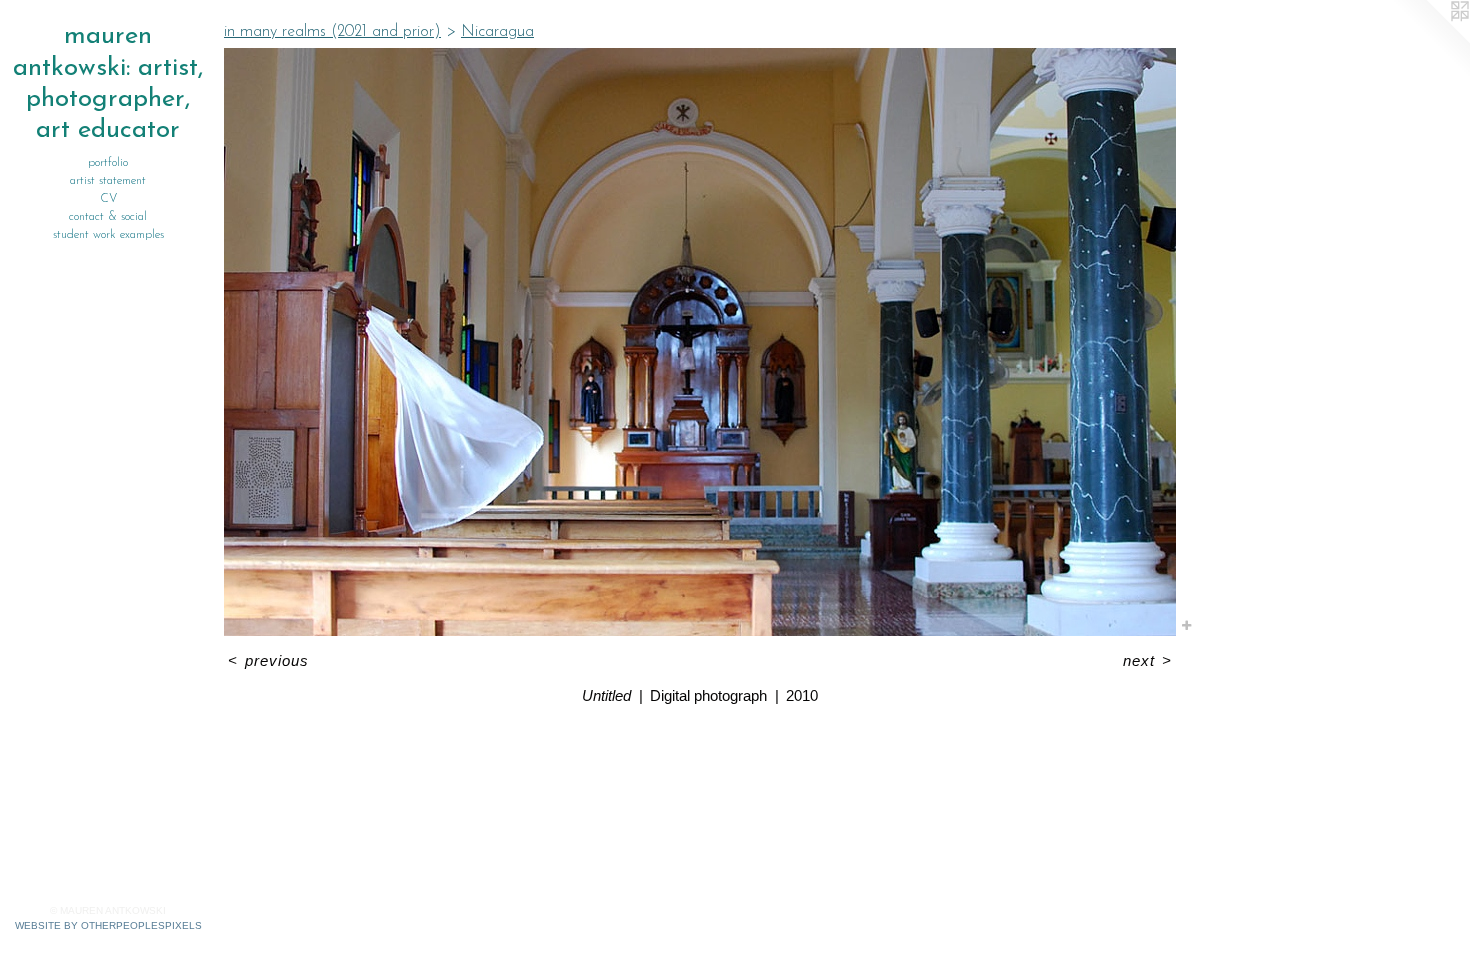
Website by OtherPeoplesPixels (108, 925)
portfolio (108, 163)
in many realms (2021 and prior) (332, 32)
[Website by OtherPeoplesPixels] (1430, 40)
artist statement (108, 181)
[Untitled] (700, 342)
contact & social (108, 217)
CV (108, 199)
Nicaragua (497, 32)
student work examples (108, 235)
